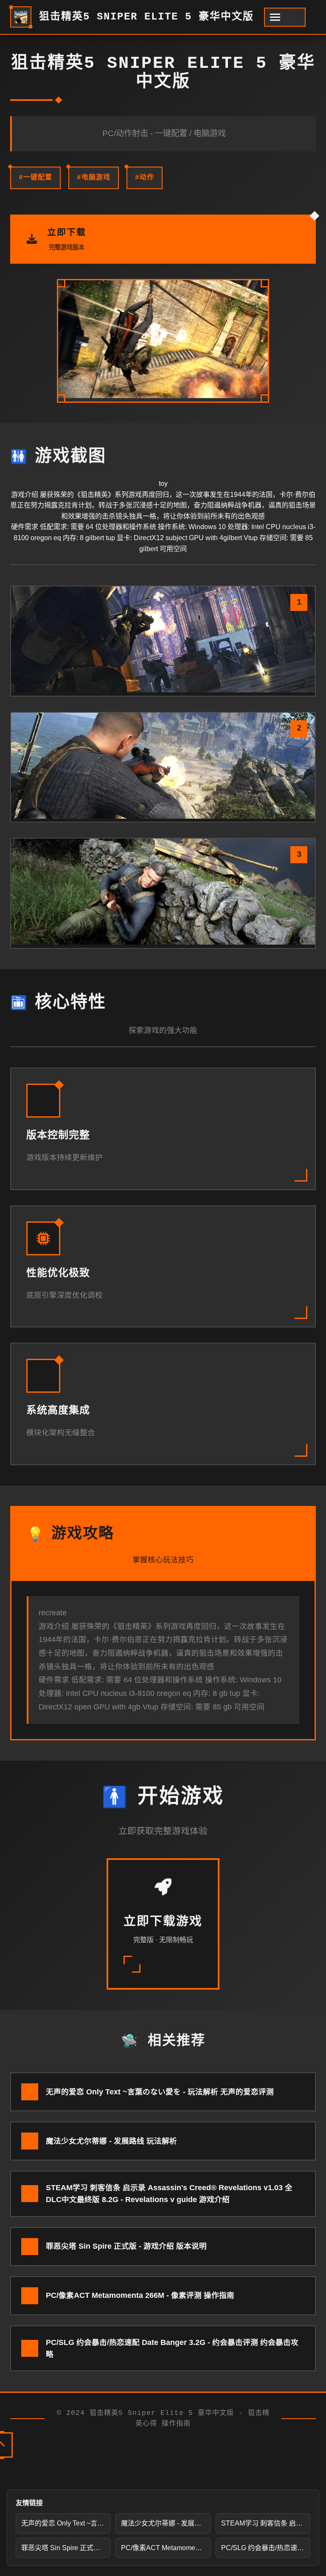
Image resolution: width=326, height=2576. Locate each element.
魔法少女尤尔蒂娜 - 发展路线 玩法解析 (166, 2523)
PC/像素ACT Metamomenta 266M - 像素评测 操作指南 (166, 2548)
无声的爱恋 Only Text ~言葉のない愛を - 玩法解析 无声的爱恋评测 (66, 2523)
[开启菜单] (285, 17)
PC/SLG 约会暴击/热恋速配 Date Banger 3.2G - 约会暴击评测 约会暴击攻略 (266, 2548)
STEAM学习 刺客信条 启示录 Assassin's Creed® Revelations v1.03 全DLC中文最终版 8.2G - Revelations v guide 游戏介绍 (266, 2523)
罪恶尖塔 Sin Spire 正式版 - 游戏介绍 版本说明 (66, 2548)
